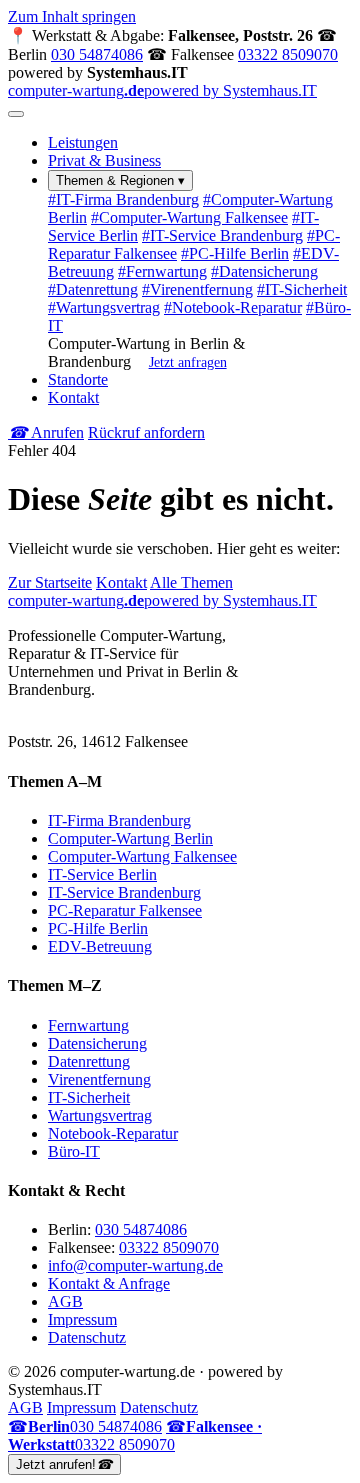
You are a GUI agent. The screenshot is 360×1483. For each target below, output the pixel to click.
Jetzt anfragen (188, 362)
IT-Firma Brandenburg (123, 199)
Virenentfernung (197, 289)
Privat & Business (104, 160)
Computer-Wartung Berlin (130, 838)
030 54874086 (97, 54)
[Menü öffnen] (16, 114)
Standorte (78, 379)
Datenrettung (93, 289)
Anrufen (46, 432)
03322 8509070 (288, 54)
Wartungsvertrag (104, 307)
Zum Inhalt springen (72, 16)
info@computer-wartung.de (135, 1265)
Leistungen (83, 142)
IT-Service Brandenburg (222, 235)
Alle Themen (191, 582)
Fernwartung (162, 271)
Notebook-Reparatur (233, 307)
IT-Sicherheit (302, 289)
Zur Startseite (50, 582)
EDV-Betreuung (100, 946)
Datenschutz (87, 1337)
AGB (65, 1301)
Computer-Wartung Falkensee (189, 217)
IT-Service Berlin (102, 874)
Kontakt (73, 397)
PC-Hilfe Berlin (235, 253)
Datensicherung (264, 271)
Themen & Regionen (120, 180)
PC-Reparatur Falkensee (125, 910)
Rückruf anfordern (146, 432)
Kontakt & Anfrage (109, 1283)
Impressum (82, 1319)
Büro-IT (74, 1151)
